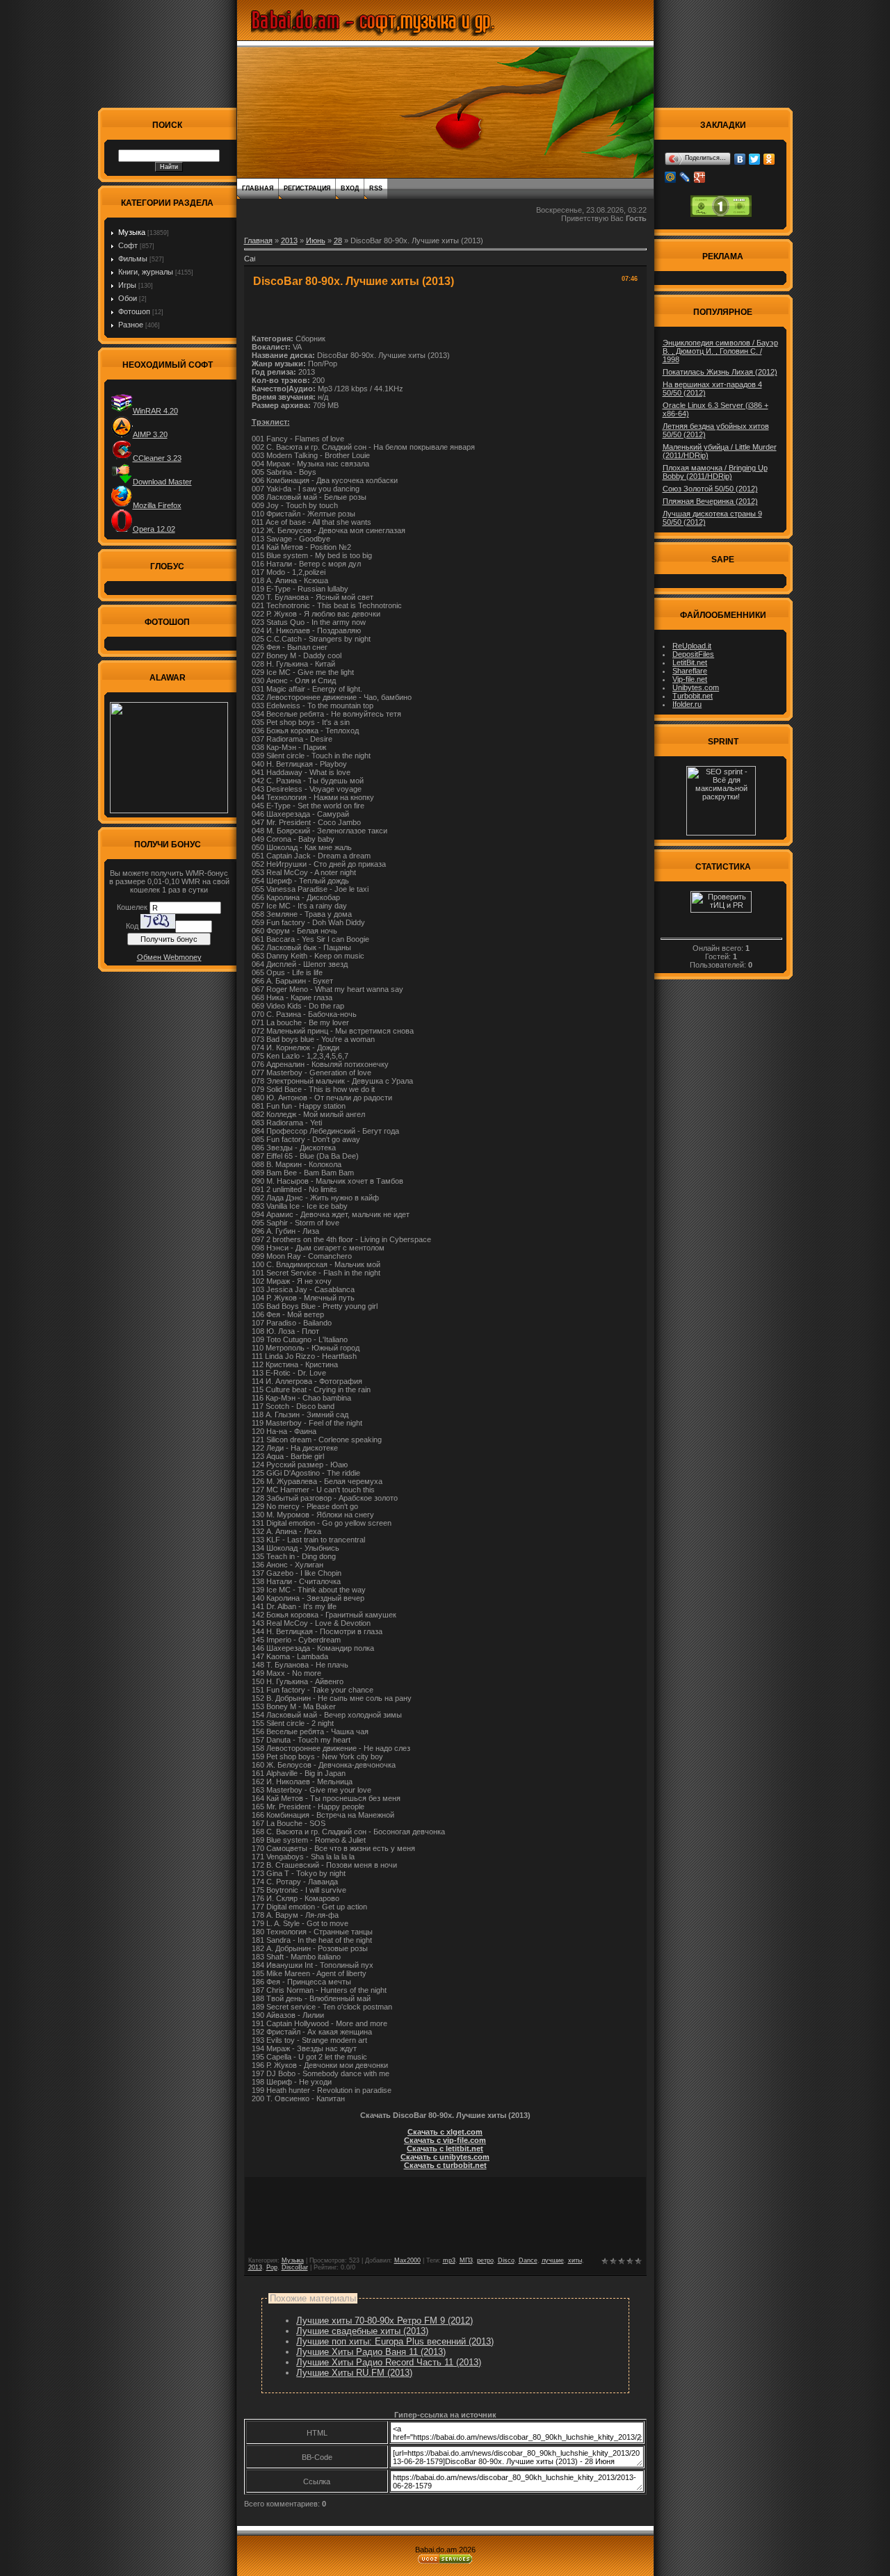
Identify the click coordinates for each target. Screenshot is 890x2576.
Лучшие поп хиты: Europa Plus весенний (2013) (395, 2341)
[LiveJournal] (685, 177)
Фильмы (133, 259)
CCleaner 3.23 (157, 458)
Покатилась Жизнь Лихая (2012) (720, 372)
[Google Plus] (700, 177)
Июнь (316, 241)
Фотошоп (134, 311)
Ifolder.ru (687, 704)
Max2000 (407, 2260)
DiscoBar (295, 2267)
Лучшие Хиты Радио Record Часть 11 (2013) (389, 2362)
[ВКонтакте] (740, 159)
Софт (128, 245)
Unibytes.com (696, 687)
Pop (272, 2267)
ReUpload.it (692, 646)
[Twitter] (755, 159)
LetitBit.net (690, 662)
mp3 (449, 2260)
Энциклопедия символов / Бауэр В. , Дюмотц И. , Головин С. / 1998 (720, 351)
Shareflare (690, 671)
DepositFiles (693, 654)
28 (338, 241)
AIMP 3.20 (150, 434)
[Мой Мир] (671, 177)
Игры (127, 285)
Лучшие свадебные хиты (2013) (362, 2331)
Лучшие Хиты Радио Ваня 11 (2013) (371, 2352)
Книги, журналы (146, 272)
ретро (485, 2260)
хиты (575, 2260)
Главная (258, 188)
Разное (131, 325)
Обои (128, 298)
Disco (506, 2260)
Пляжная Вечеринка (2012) (710, 501)
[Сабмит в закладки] (250, 263)
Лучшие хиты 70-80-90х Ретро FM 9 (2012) (385, 2321)
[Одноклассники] (769, 159)
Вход (350, 188)
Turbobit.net (693, 696)
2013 (289, 241)
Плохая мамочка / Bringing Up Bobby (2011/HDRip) (715, 472)
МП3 (466, 2260)
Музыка (132, 232)
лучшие (553, 2260)
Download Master (162, 482)
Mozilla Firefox (157, 505)
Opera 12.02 (154, 529)
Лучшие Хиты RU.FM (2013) (354, 2373)
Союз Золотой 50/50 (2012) (710, 489)
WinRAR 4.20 (155, 411)
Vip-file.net (690, 679)
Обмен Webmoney (169, 957)
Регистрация (307, 188)
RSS (376, 188)
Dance (528, 2260)
